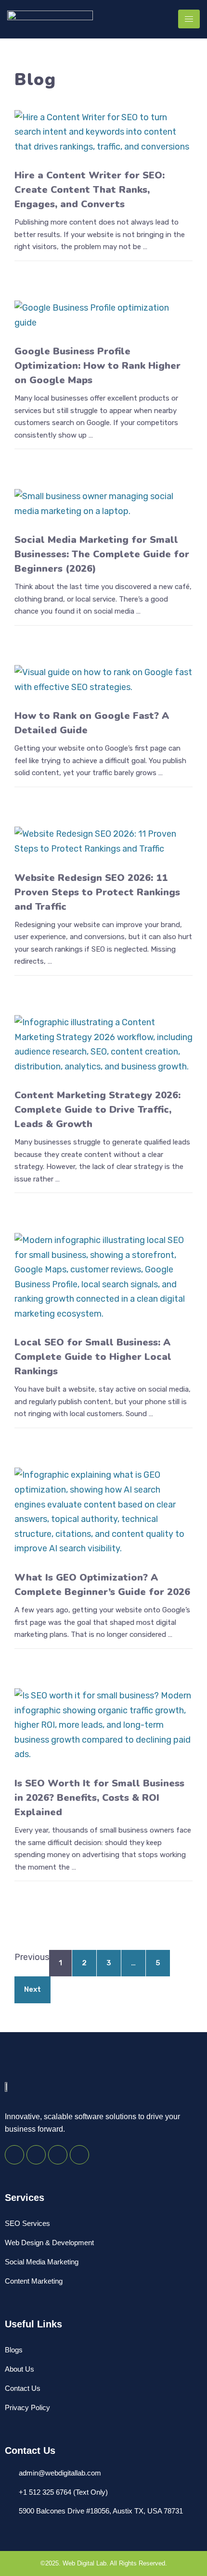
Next (32, 1989)
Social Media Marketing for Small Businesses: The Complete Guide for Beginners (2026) (102, 554)
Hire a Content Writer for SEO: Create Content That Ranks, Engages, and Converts (90, 190)
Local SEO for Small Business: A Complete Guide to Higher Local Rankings (93, 1357)
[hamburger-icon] (189, 19)
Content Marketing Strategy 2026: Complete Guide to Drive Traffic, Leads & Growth (97, 1110)
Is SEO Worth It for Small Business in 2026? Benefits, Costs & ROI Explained (99, 1798)
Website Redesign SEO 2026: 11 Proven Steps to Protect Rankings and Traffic (97, 892)
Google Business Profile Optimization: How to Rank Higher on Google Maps (97, 366)
